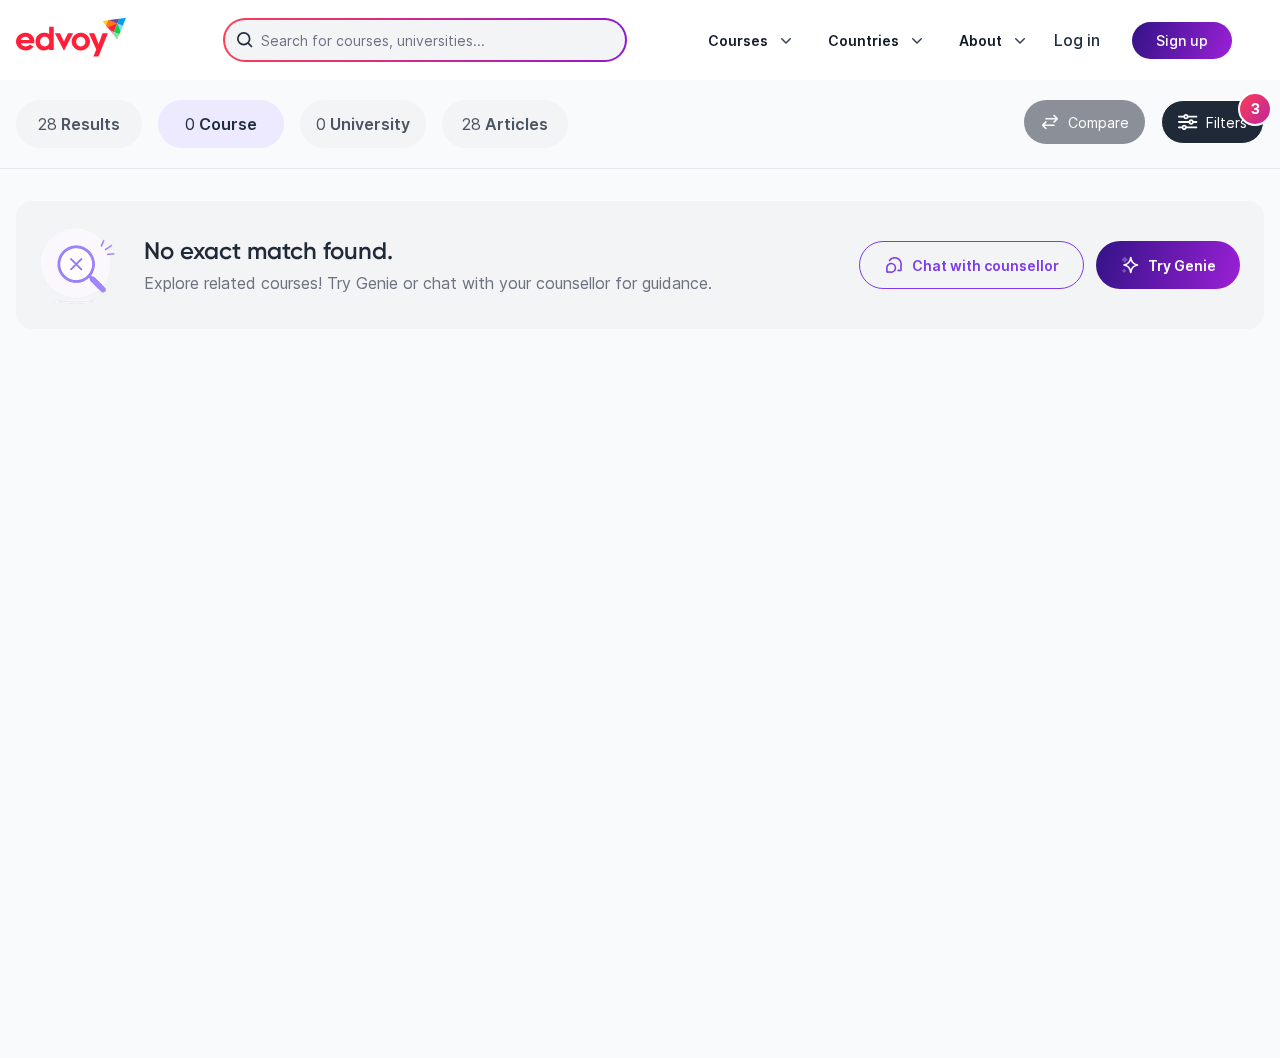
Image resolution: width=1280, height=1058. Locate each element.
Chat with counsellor (985, 265)
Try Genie (1182, 265)
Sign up (1182, 40)
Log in (1077, 40)
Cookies (853, 943)
